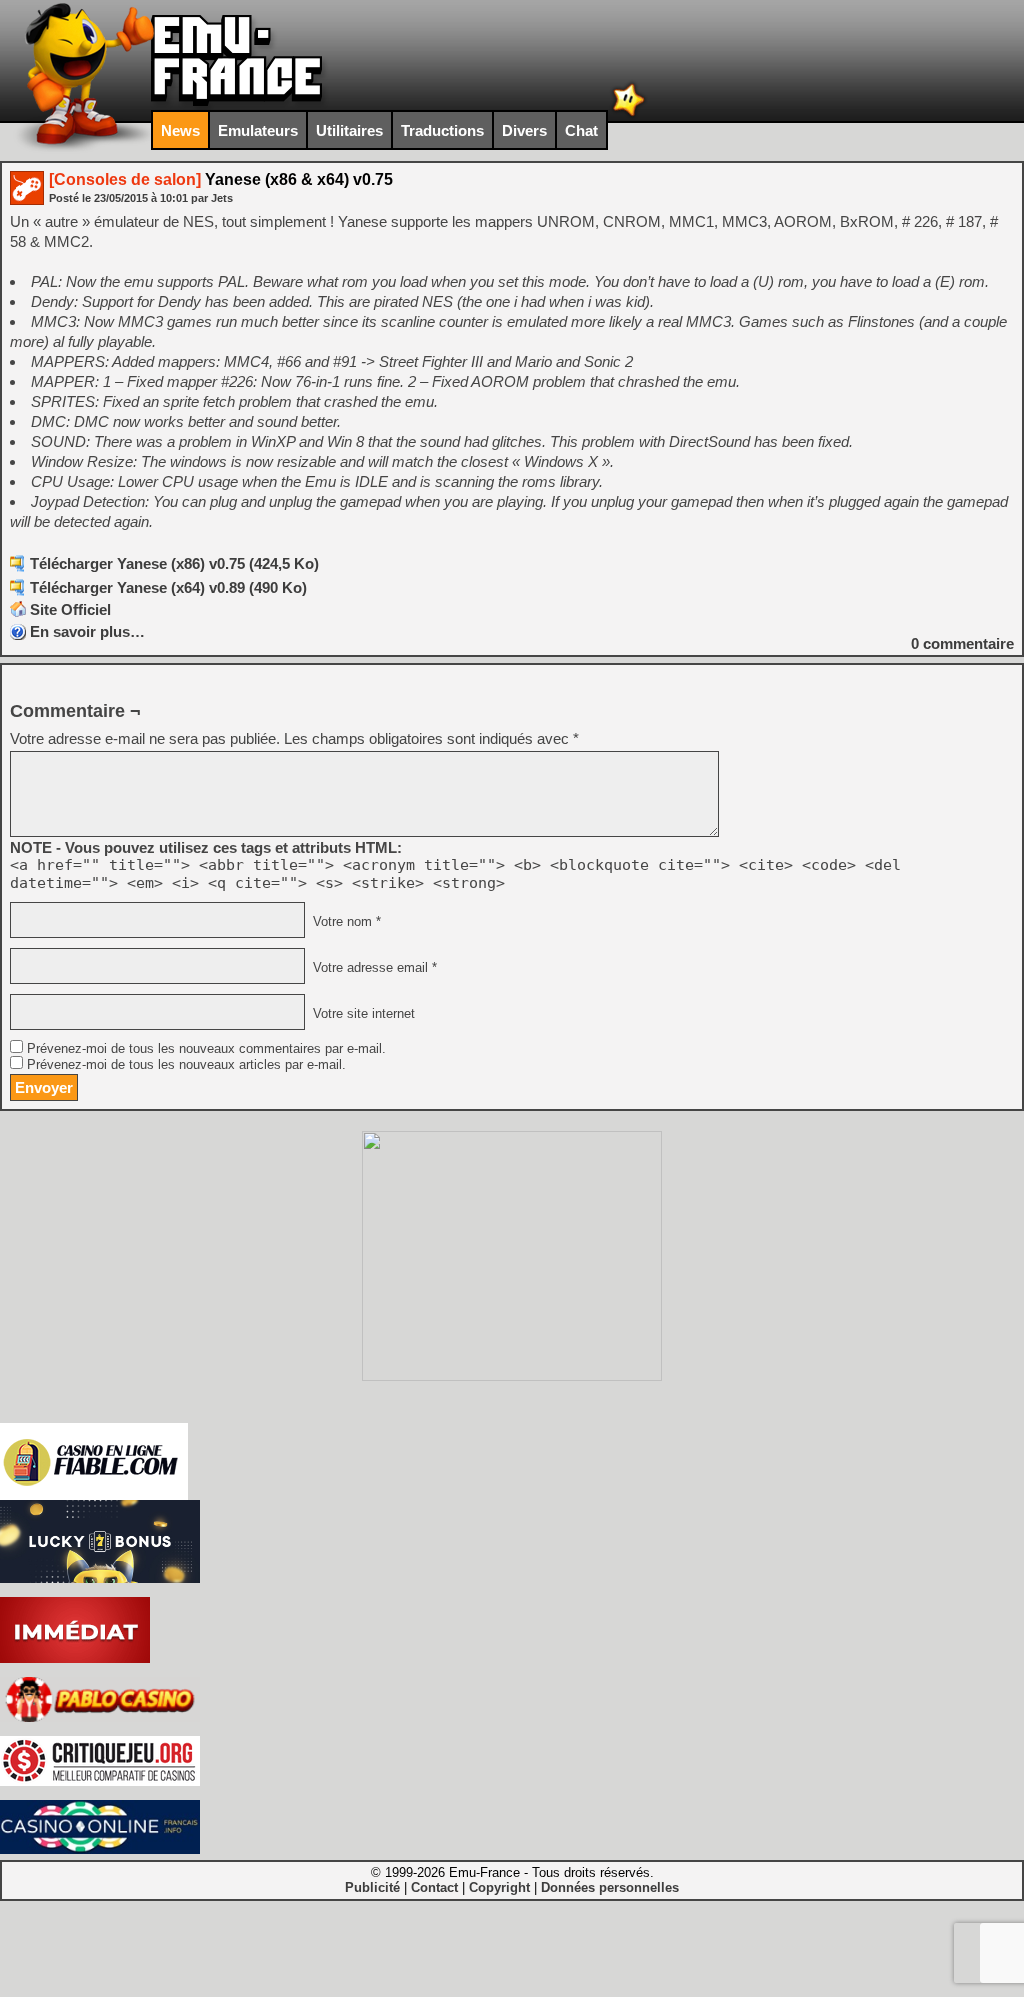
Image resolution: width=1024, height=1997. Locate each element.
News (180, 130)
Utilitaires (349, 130)
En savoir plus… (87, 631)
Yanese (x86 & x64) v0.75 (221, 179)
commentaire (962, 643)
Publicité (372, 1887)
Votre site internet (362, 1014)
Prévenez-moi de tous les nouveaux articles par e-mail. (186, 1065)
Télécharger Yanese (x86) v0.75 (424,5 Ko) (174, 563)
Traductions (442, 130)
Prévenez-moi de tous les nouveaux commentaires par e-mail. (206, 1049)
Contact (434, 1887)
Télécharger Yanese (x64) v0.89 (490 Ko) (168, 587)
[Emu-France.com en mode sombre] (629, 114)
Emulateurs (258, 130)
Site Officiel (70, 609)
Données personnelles (610, 1887)
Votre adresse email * (373, 968)
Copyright (499, 1887)
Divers (524, 130)
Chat (581, 130)
